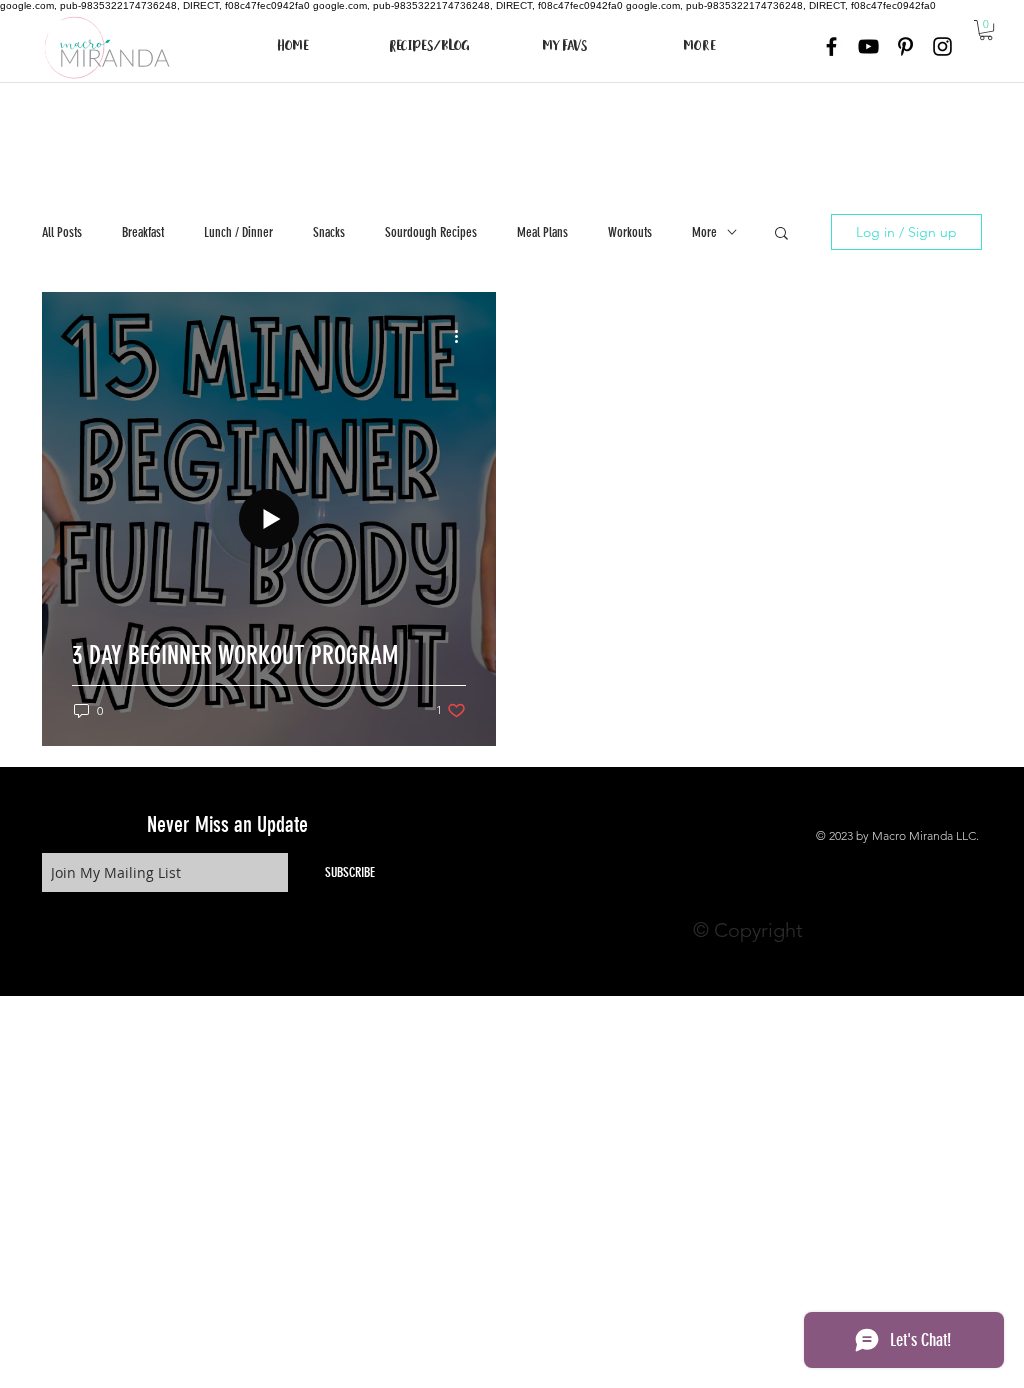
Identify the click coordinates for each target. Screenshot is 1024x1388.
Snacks (329, 232)
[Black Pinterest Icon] (905, 46)
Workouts (630, 232)
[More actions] (463, 336)
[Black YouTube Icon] (868, 46)
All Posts (62, 232)
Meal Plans (542, 232)
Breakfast (143, 232)
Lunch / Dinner (238, 232)
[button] (986, 30)
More (704, 232)
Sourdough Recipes (431, 232)
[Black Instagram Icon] (942, 46)
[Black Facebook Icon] (831, 46)
